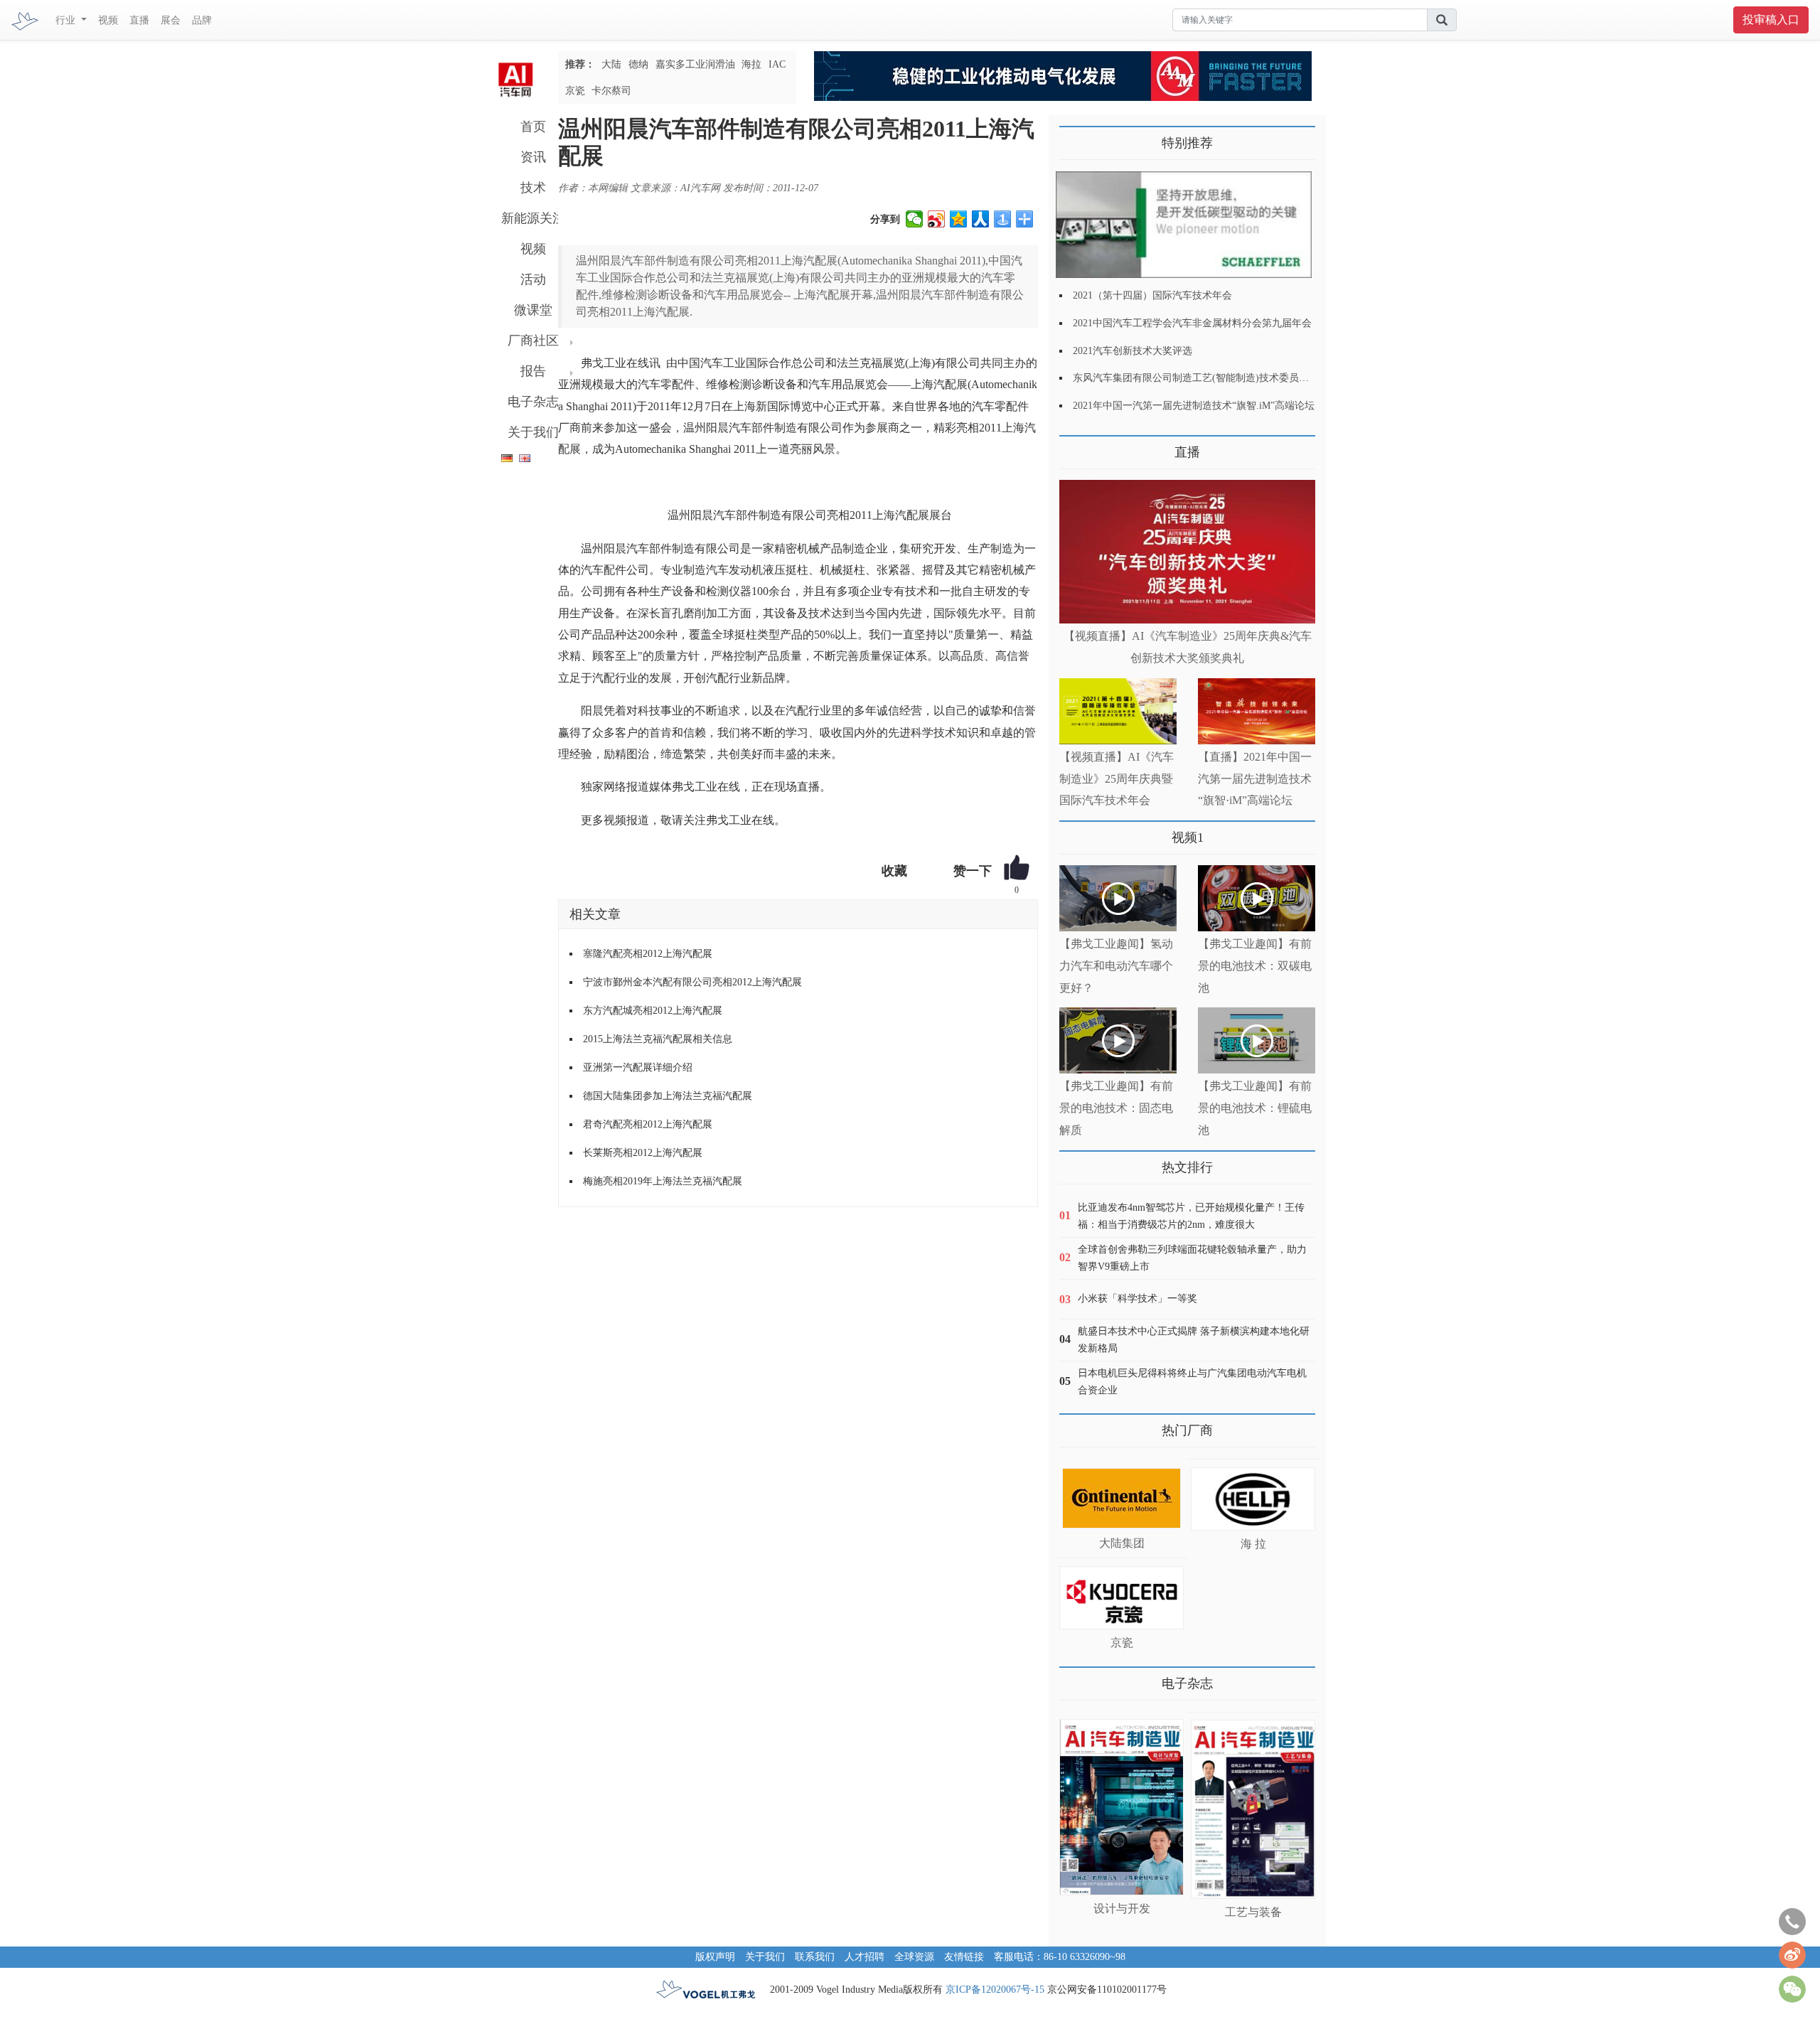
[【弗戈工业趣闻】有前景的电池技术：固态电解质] (1118, 1040)
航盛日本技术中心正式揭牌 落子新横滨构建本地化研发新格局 (1194, 1340)
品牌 (202, 20)
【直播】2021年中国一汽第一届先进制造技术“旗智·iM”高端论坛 (1255, 779)
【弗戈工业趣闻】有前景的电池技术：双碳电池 (1255, 966)
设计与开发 (1122, 1908)
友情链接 (964, 1957)
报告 (533, 371)
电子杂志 (533, 402)
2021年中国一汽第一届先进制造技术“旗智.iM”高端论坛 (1194, 406)
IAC (777, 64)
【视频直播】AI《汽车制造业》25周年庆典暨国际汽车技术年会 (1117, 779)
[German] (503, 455)
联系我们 (815, 1957)
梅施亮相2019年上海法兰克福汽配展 (663, 1181)
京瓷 (575, 91)
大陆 (611, 64)
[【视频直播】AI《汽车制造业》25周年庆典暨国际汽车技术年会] (1118, 711)
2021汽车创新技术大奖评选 (1133, 351)
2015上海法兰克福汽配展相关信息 (658, 1039)
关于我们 (533, 432)
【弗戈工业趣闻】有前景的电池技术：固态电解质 (1116, 1108)
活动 (533, 279)
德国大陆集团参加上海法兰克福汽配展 (668, 1096)
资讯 (533, 157)
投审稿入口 (1771, 20)
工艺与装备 (1253, 1912)
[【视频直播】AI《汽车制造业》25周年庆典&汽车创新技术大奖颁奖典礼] (1187, 552)
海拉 (751, 64)
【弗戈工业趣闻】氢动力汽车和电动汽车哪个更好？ (1116, 966)
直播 (139, 20)
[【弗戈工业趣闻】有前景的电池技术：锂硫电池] (1257, 1040)
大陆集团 (1122, 1543)
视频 (108, 20)
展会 (171, 20)
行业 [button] (67, 20)
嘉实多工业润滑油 (695, 64)
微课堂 (533, 310)
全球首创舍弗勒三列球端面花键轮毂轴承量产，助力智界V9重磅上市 (1192, 1258)
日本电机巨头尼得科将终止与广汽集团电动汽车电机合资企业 (1192, 1382)
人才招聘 (864, 1957)
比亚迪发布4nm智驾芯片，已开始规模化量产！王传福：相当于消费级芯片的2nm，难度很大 (1191, 1216)
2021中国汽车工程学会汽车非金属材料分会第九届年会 (1192, 323)
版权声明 (715, 1957)
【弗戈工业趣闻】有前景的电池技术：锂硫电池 (1255, 1108)
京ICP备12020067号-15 (995, 1990)
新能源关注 (533, 218)
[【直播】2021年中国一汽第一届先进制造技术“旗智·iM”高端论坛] (1257, 711)
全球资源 (914, 1957)
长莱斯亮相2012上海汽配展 (643, 1153)
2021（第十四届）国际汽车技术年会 (1152, 295)
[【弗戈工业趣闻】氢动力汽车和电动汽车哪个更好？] (1118, 898)
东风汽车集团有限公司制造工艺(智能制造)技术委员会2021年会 (1211, 378)
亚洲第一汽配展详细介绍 (638, 1067)
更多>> (1074, 447)
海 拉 (1253, 1544)
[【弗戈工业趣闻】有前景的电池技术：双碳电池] (1257, 898)
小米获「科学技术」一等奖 (1137, 1299)
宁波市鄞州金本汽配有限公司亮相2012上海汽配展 (692, 982)
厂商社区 (533, 341)
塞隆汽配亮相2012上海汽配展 (648, 954)
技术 (533, 188)
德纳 (638, 64)
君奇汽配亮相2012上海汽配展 (648, 1124)
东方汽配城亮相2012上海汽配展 (653, 1011)
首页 (533, 127)
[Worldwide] (523, 455)
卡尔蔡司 (611, 91)
